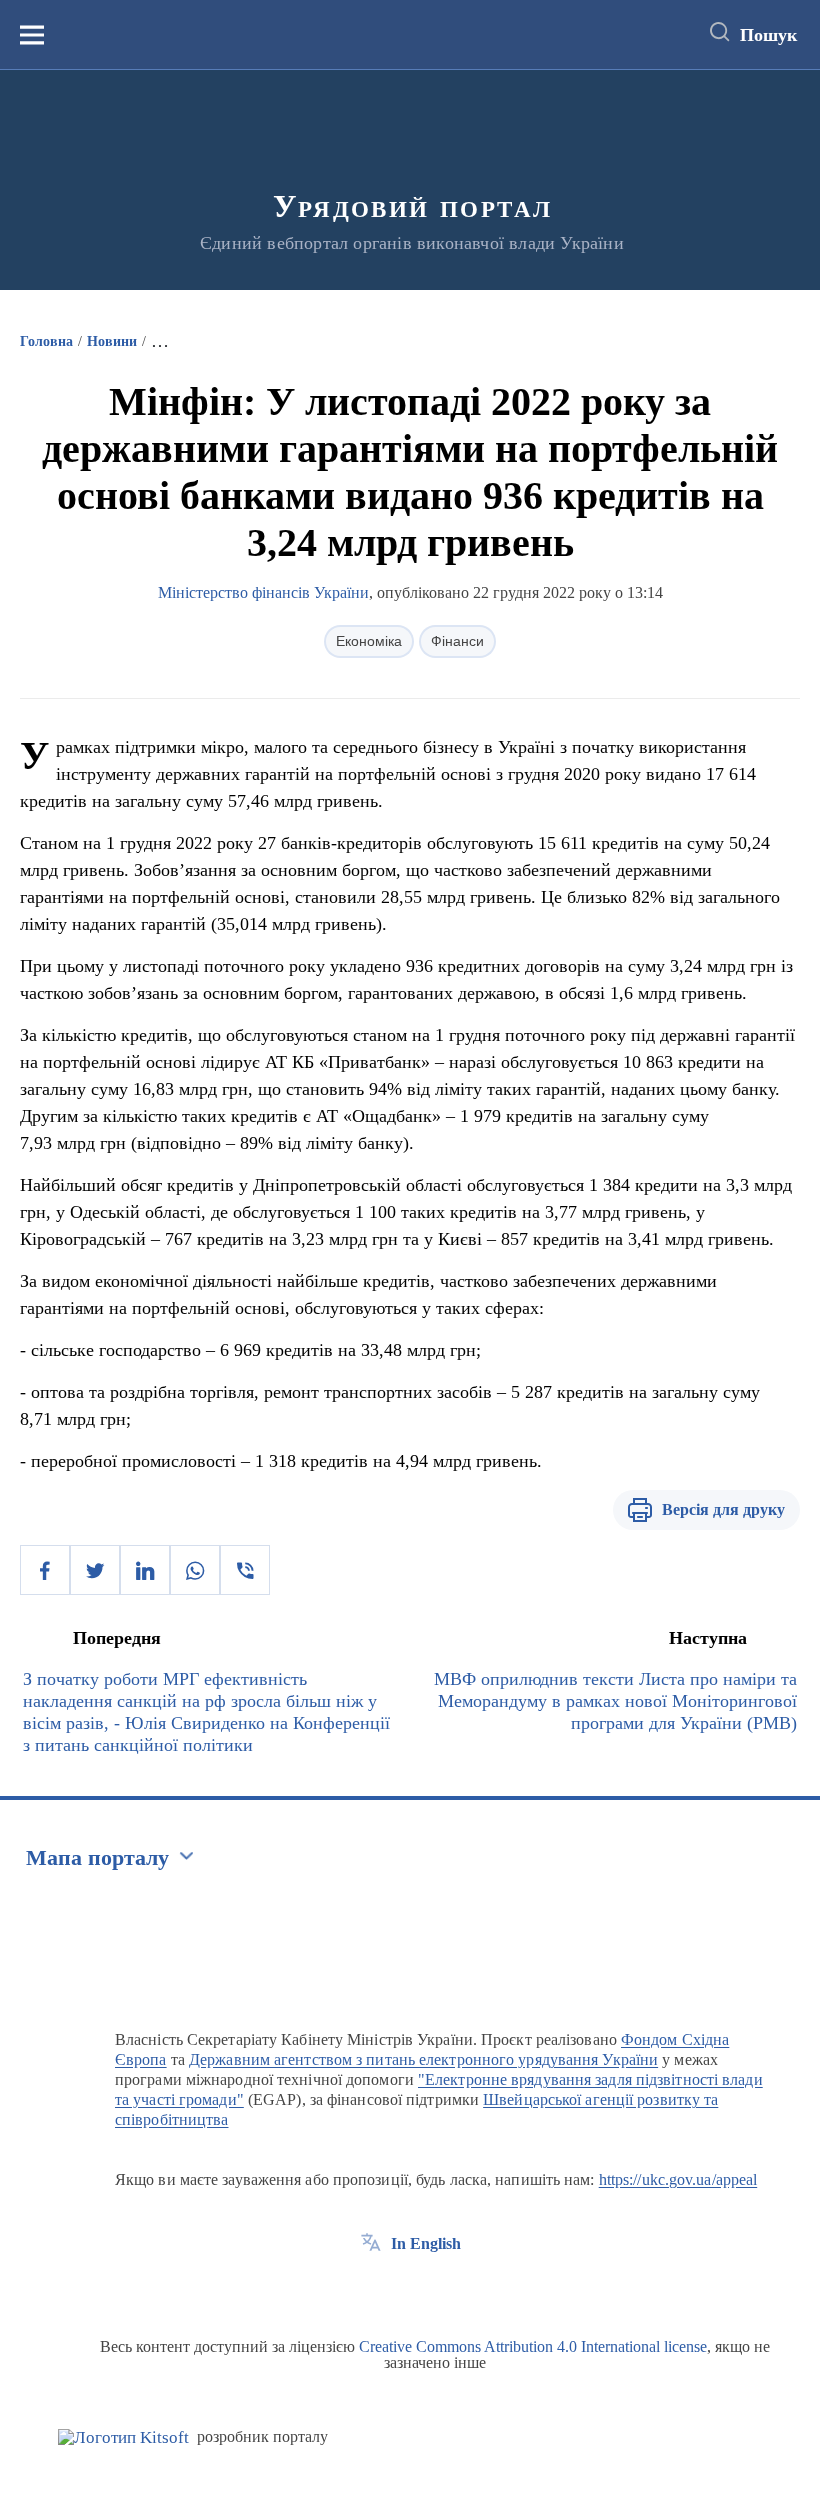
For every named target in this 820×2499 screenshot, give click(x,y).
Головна (46, 341)
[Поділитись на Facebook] (45, 1570)
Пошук (768, 35)
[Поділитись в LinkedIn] (145, 1570)
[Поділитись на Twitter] (95, 1570)
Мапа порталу (97, 1857)
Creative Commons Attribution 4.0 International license (533, 2346)
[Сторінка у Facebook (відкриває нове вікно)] (371, 2289)
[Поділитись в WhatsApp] (195, 1570)
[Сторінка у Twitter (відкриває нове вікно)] (408, 2289)
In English (426, 2243)
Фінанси (457, 641)
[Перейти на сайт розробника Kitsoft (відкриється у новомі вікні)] (123, 2437)
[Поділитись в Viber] (245, 1570)
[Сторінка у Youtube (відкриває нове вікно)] (445, 2289)
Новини (112, 341)
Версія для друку (723, 1509)
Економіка (369, 641)
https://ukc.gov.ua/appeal (678, 2179)
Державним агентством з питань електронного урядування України (423, 2059)
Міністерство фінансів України (263, 592)
